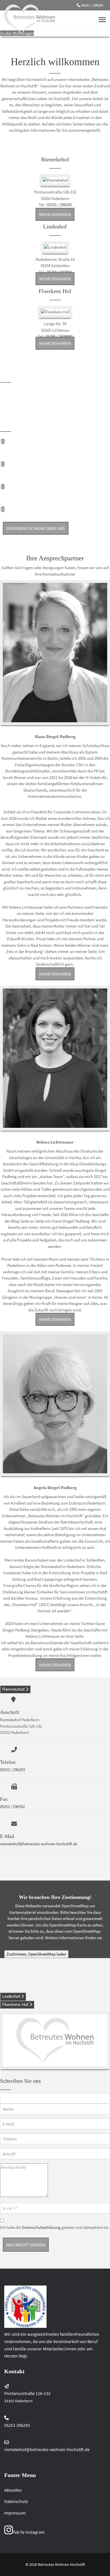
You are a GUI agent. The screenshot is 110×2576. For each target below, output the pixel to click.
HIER (55, 1944)
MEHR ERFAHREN (55, 214)
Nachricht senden (26, 2245)
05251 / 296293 (92, 5)
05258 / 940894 (59, 272)
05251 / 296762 (12, 1806)
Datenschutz (16, 2501)
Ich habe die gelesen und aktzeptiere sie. (55, 2227)
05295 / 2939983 (59, 336)
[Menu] (102, 20)
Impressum (15, 2513)
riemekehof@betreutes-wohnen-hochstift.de (39, 1844)
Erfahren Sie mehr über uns (36, 528)
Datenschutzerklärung (41, 2227)
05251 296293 (17, 2425)
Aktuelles (13, 2490)
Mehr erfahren (55, 974)
